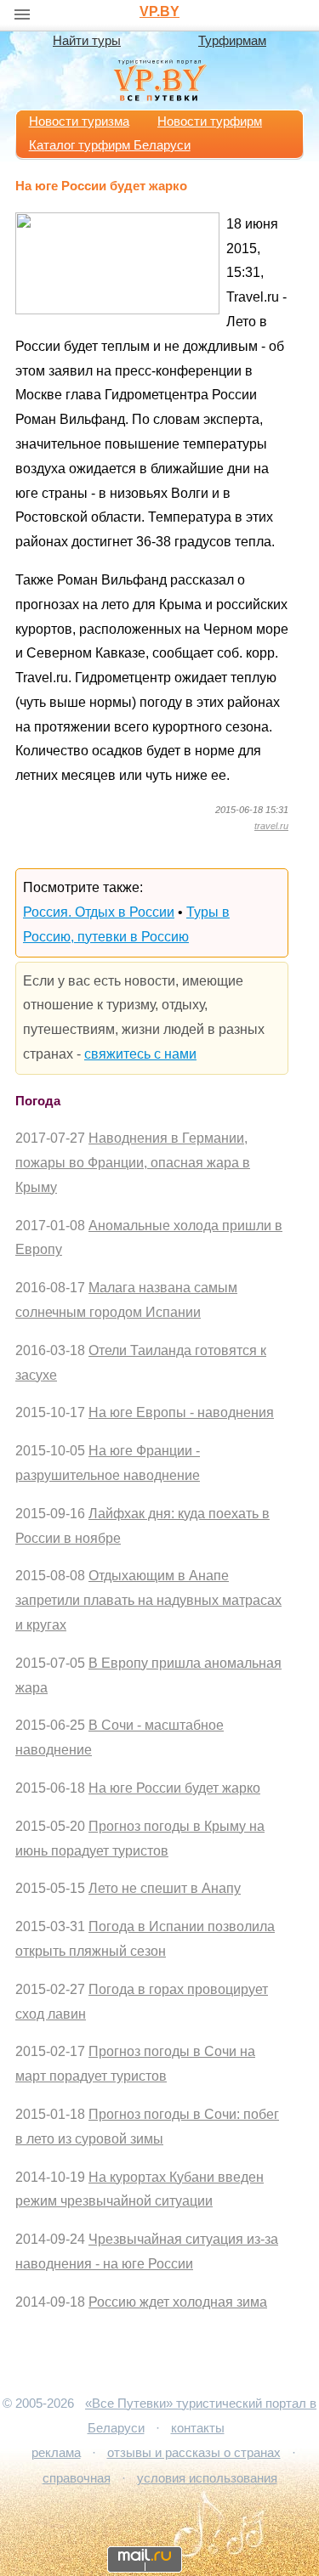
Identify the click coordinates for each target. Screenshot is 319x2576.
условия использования (207, 2478)
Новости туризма (79, 121)
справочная (77, 2478)
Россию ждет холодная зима (178, 2302)
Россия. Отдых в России (99, 912)
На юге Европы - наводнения (181, 1412)
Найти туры (87, 41)
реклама (56, 2453)
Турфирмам (232, 41)
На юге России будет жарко (174, 1788)
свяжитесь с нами (140, 1054)
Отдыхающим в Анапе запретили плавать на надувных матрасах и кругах (148, 1600)
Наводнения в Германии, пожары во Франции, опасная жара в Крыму (133, 1163)
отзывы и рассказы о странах (194, 2453)
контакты (198, 2428)
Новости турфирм (210, 121)
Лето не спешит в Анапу (165, 1888)
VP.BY (159, 11)
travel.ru (271, 826)
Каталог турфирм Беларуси (110, 145)
